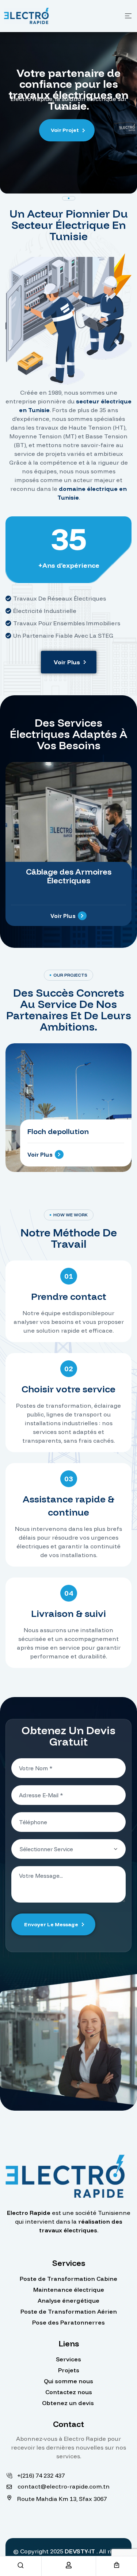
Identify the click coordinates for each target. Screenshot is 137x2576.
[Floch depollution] (68, 1108)
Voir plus (40, 1155)
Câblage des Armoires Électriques (69, 876)
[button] (69, 662)
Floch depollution (58, 1131)
